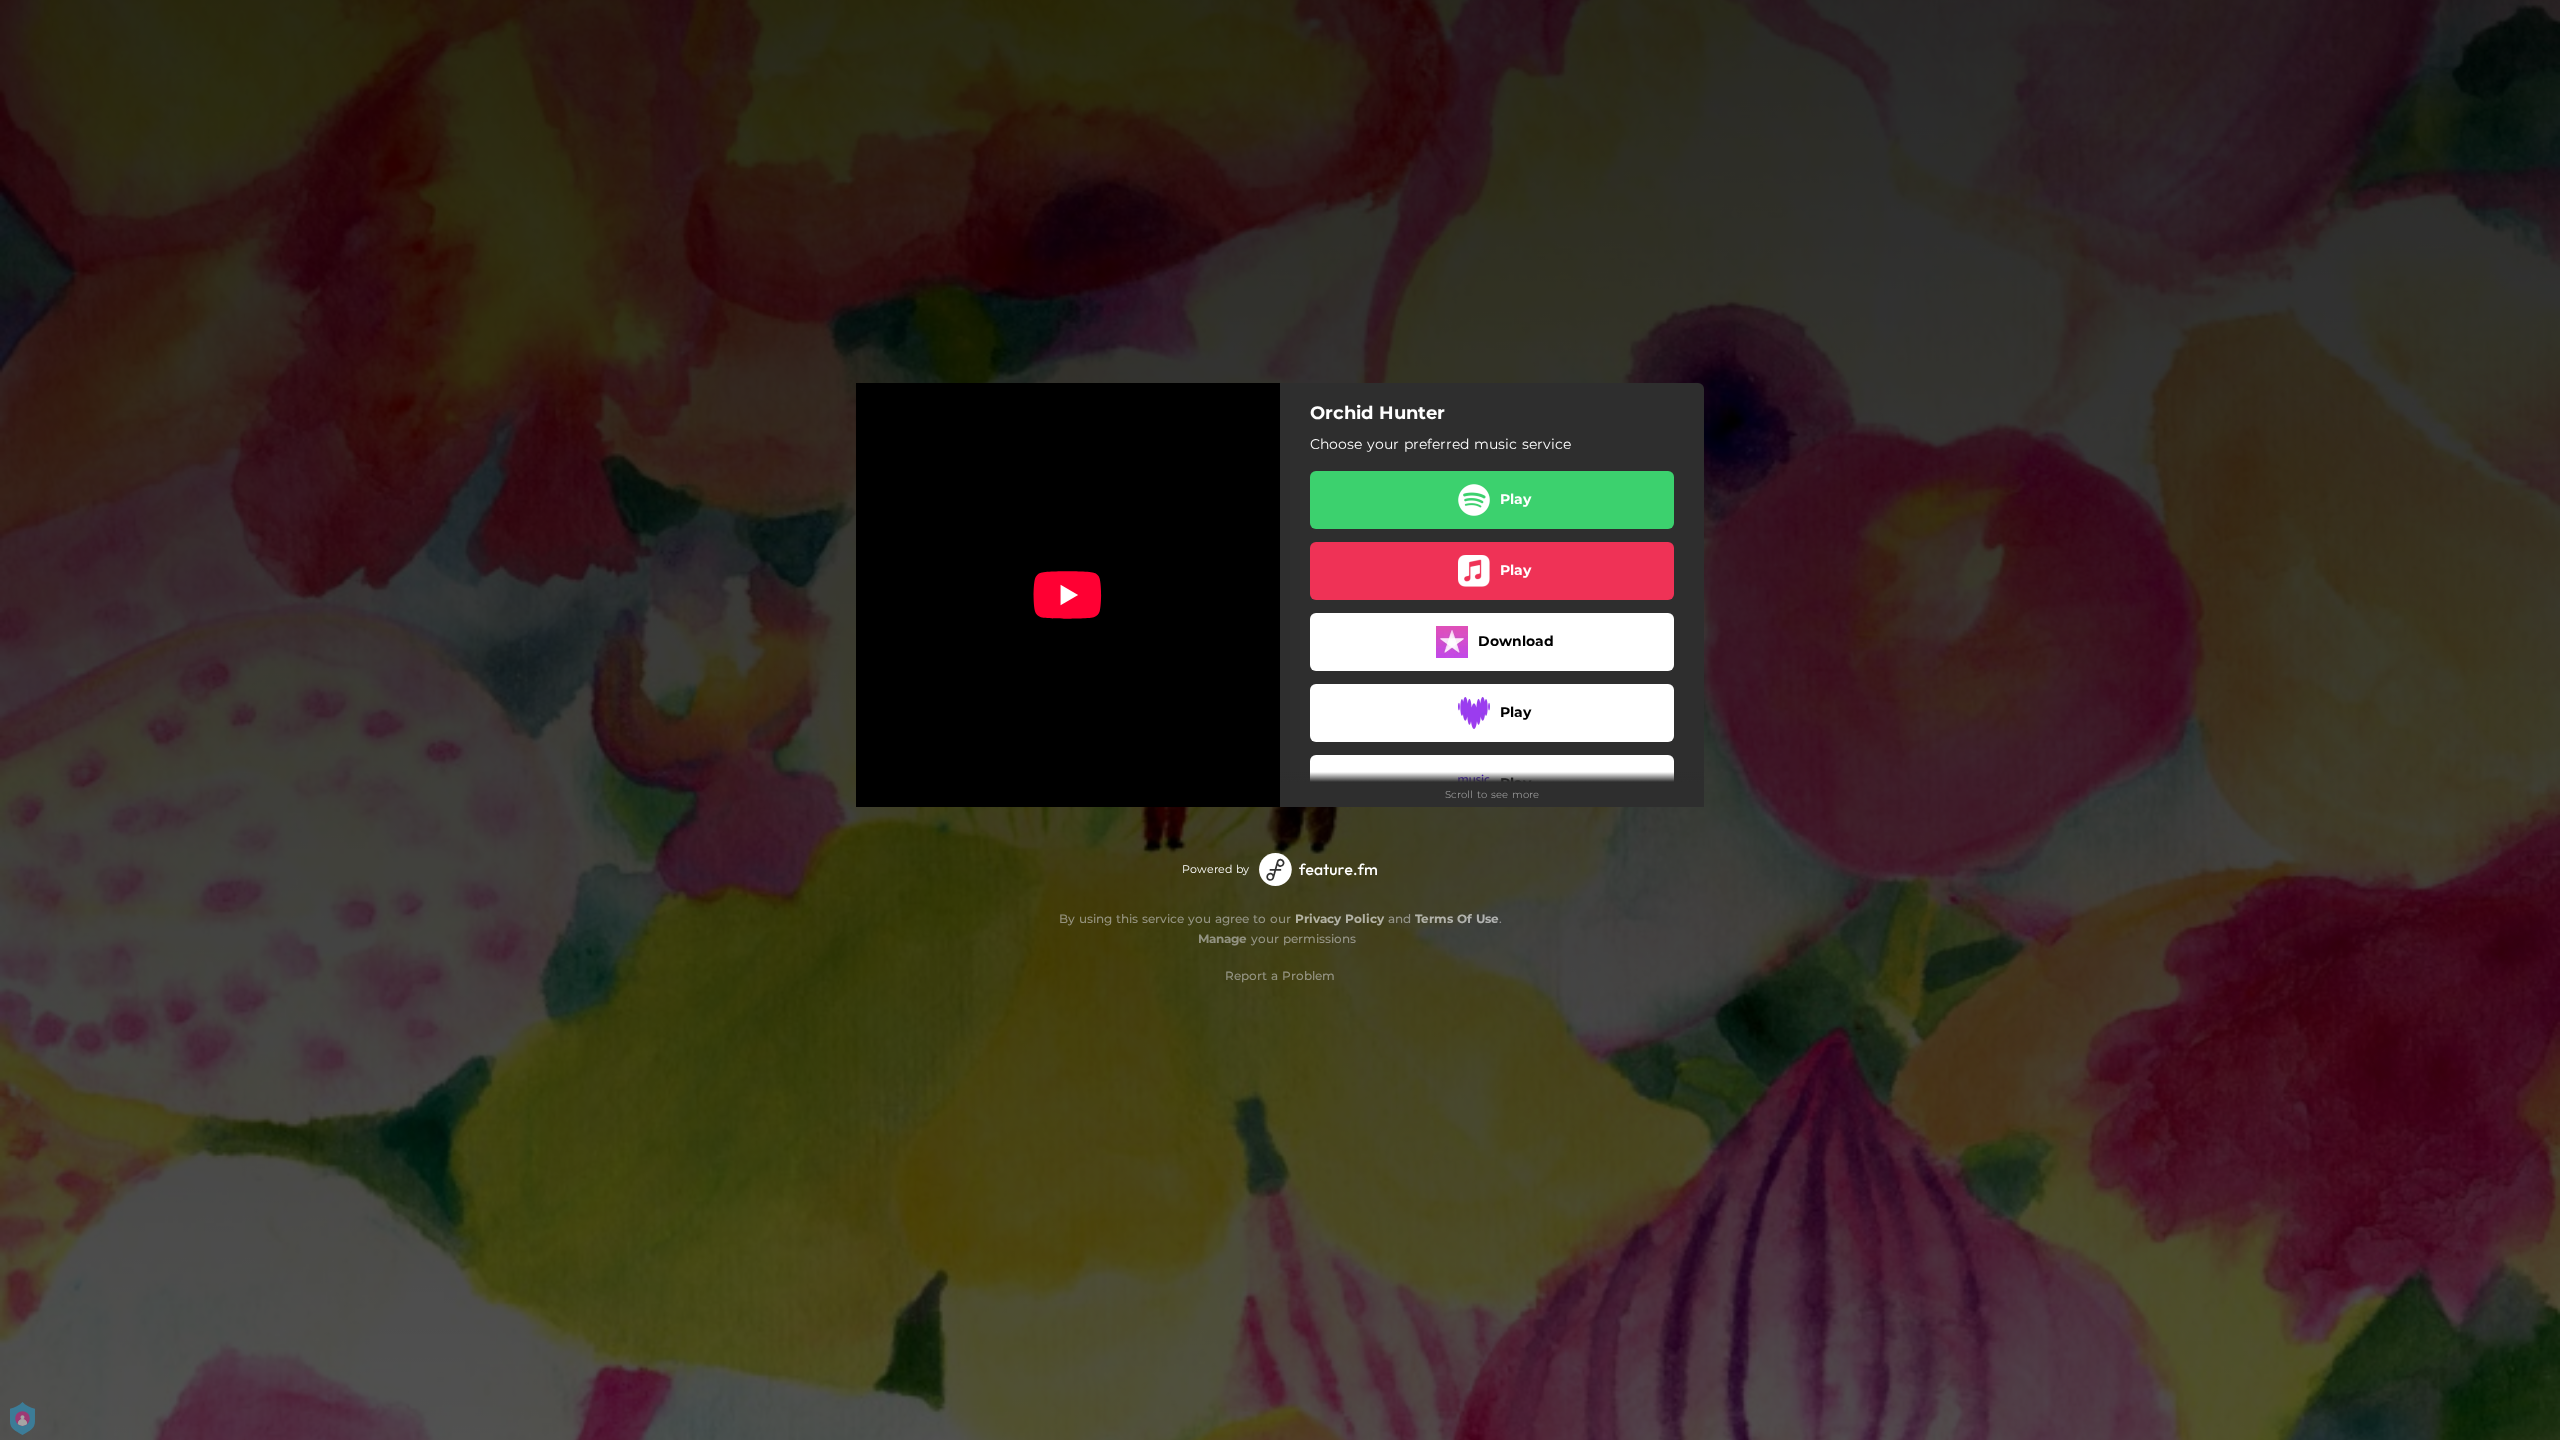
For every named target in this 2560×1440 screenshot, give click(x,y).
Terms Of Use (1457, 918)
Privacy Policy (1339, 918)
